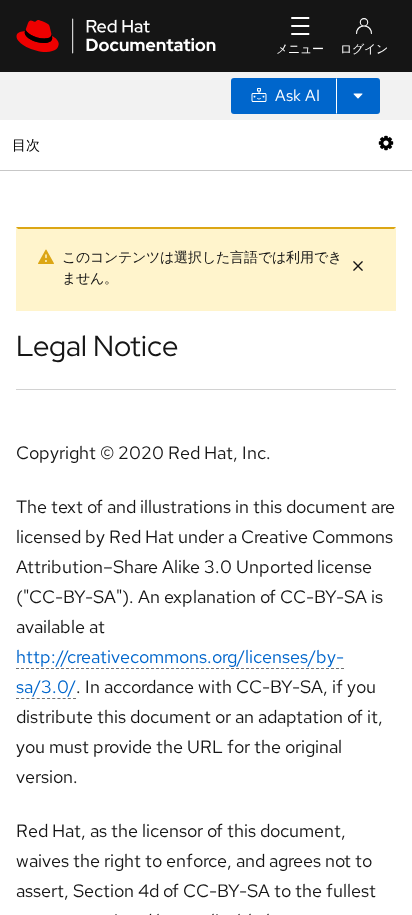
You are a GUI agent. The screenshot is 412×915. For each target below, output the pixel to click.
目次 (28, 144)
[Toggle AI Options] (358, 96)
